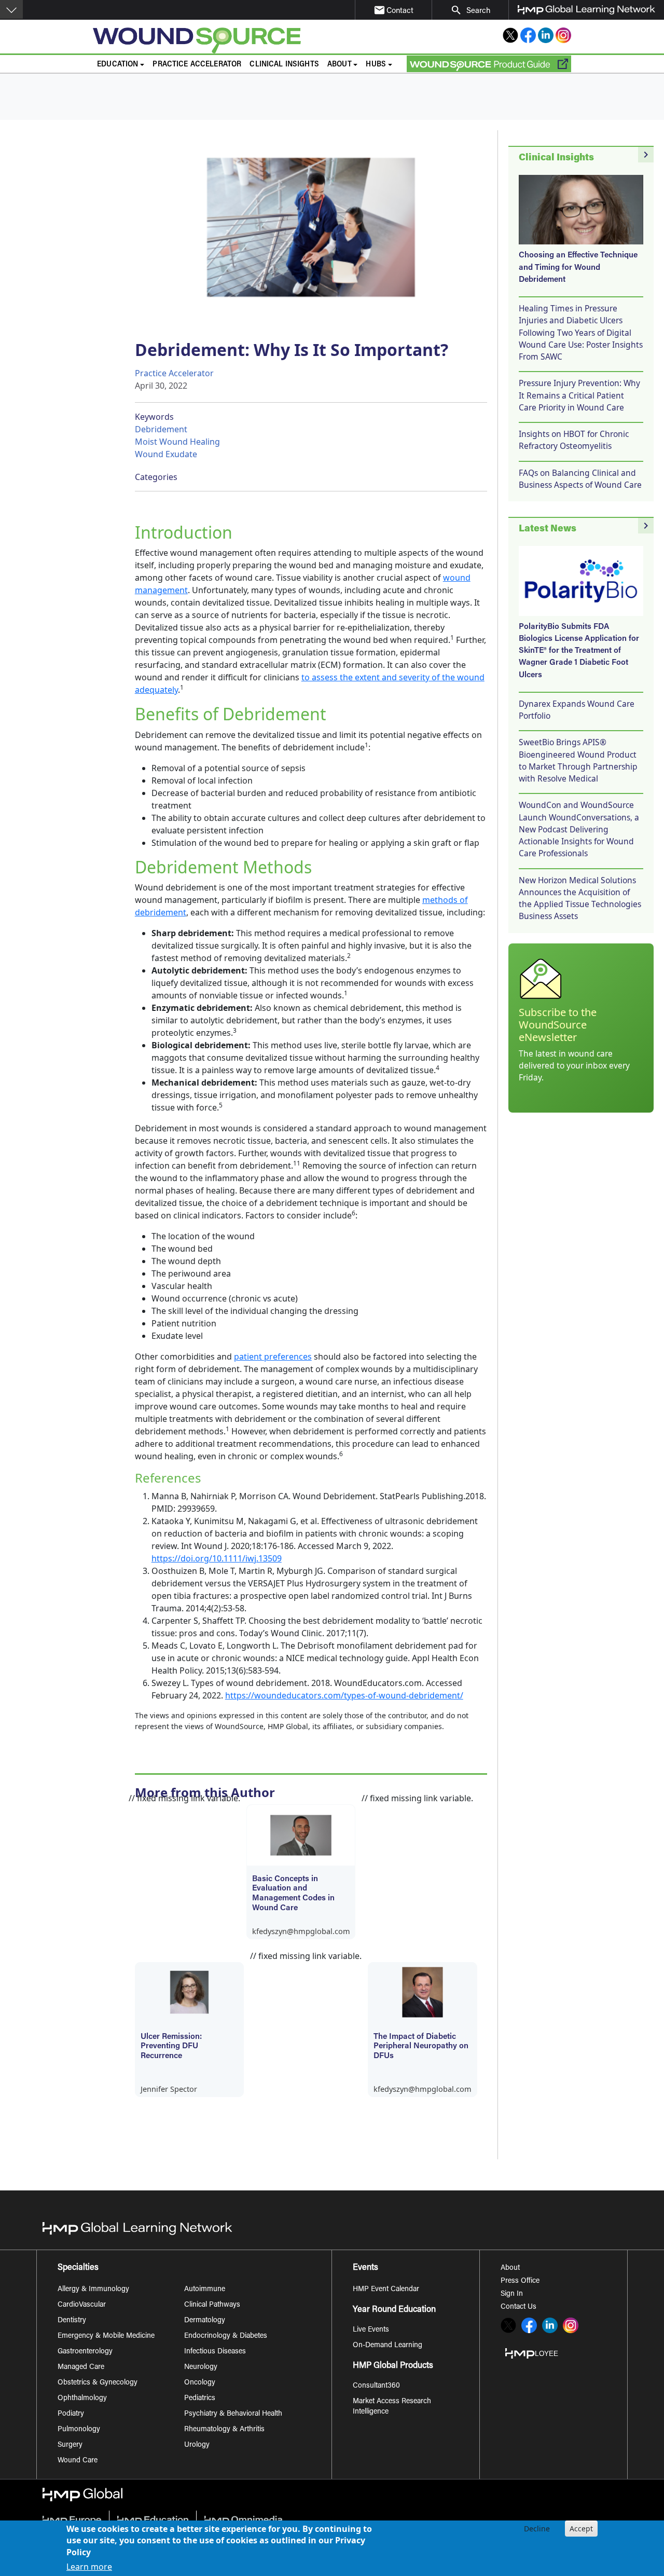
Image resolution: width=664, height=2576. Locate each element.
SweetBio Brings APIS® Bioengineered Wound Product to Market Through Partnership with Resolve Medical (578, 760)
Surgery (70, 2445)
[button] (11, 9)
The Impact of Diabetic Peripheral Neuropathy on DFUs (421, 2047)
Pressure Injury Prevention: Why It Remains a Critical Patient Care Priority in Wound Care (579, 395)
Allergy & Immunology (93, 2290)
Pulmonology (79, 2430)
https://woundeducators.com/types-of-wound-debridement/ (344, 1695)
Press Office (520, 2281)
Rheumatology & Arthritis (224, 2430)
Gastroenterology (85, 2352)
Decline (537, 2529)
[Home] (230, 40)
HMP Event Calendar (386, 2290)
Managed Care (81, 2367)
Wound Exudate (166, 454)
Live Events (371, 2330)
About (510, 2268)
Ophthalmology (82, 2399)
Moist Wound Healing (177, 442)
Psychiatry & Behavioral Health (233, 2414)
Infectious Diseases (215, 2352)
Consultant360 (376, 2386)
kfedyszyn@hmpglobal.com (301, 1931)
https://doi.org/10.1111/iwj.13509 (217, 1558)
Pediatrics (200, 2399)
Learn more (89, 2567)
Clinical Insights (284, 65)
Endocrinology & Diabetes (226, 2336)
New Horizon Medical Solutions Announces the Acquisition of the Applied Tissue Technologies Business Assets (580, 898)
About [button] (340, 65)
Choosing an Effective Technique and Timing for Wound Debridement (578, 268)
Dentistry (72, 2321)
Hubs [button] (376, 65)
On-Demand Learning (388, 2346)
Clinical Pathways (212, 2305)
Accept (581, 2529)
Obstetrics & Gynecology (98, 2383)
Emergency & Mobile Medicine (106, 2336)
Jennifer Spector (169, 2089)
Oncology (200, 2383)
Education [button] (117, 65)
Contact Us (518, 2307)
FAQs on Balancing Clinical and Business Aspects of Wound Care (580, 479)
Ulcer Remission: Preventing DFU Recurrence (171, 2047)
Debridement (161, 429)
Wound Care (78, 2461)
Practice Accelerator (197, 65)
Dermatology (205, 2321)
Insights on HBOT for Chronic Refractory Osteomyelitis (574, 440)
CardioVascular (82, 2305)
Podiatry (71, 2414)
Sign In (512, 2294)
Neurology (201, 2367)
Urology (197, 2445)
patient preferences (273, 1356)
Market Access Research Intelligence (392, 2407)
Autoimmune (205, 2290)
